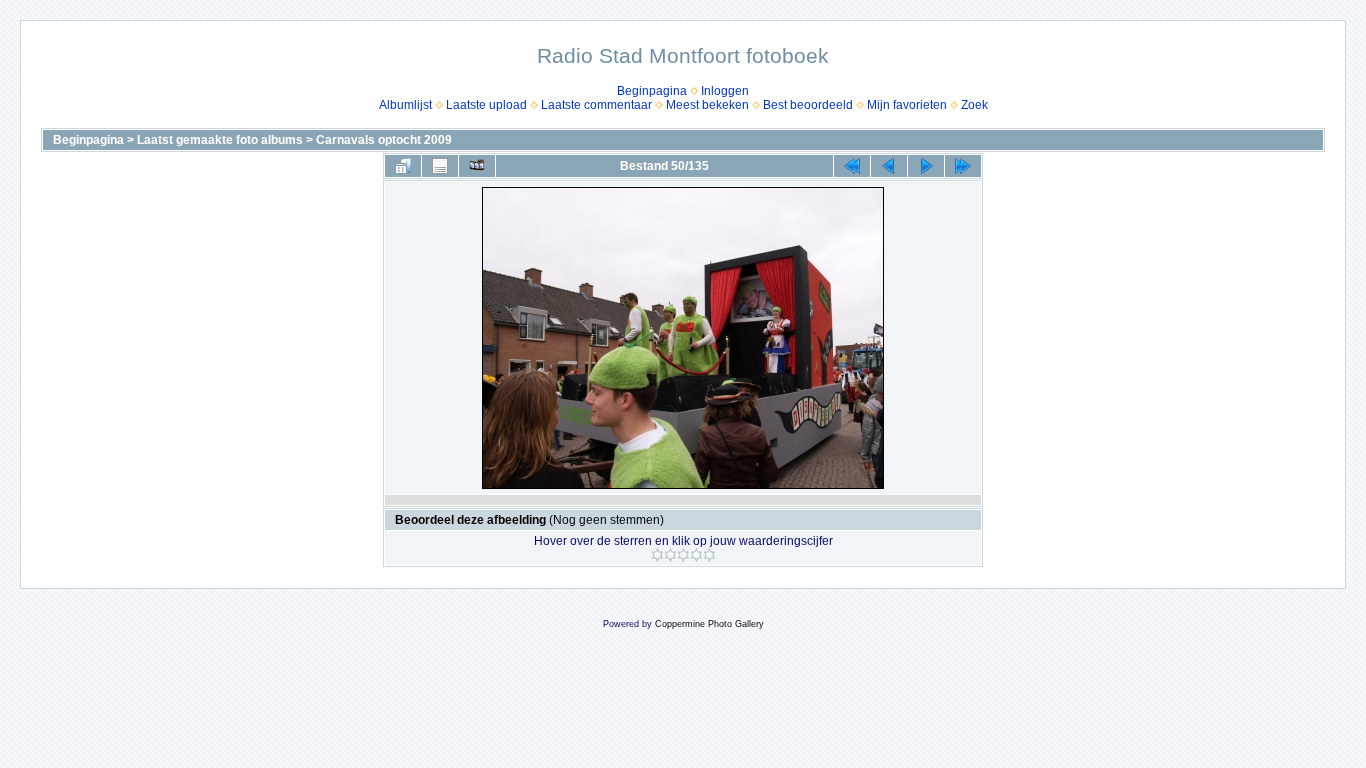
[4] (696, 555)
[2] (670, 555)
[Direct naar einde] (963, 166)
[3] (683, 555)
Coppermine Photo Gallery (709, 624)
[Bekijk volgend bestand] (926, 166)
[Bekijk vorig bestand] (889, 166)
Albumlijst (405, 105)
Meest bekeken (707, 105)
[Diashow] (477, 166)
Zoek (974, 105)
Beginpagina (652, 91)
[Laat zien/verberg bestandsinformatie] (440, 166)
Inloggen (725, 91)
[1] (657, 555)
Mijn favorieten (907, 105)
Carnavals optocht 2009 (384, 140)
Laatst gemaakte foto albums (220, 140)
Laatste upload (486, 105)
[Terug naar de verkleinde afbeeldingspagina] (403, 166)
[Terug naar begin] (852, 166)
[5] (709, 555)
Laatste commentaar (596, 105)
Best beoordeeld (808, 105)
